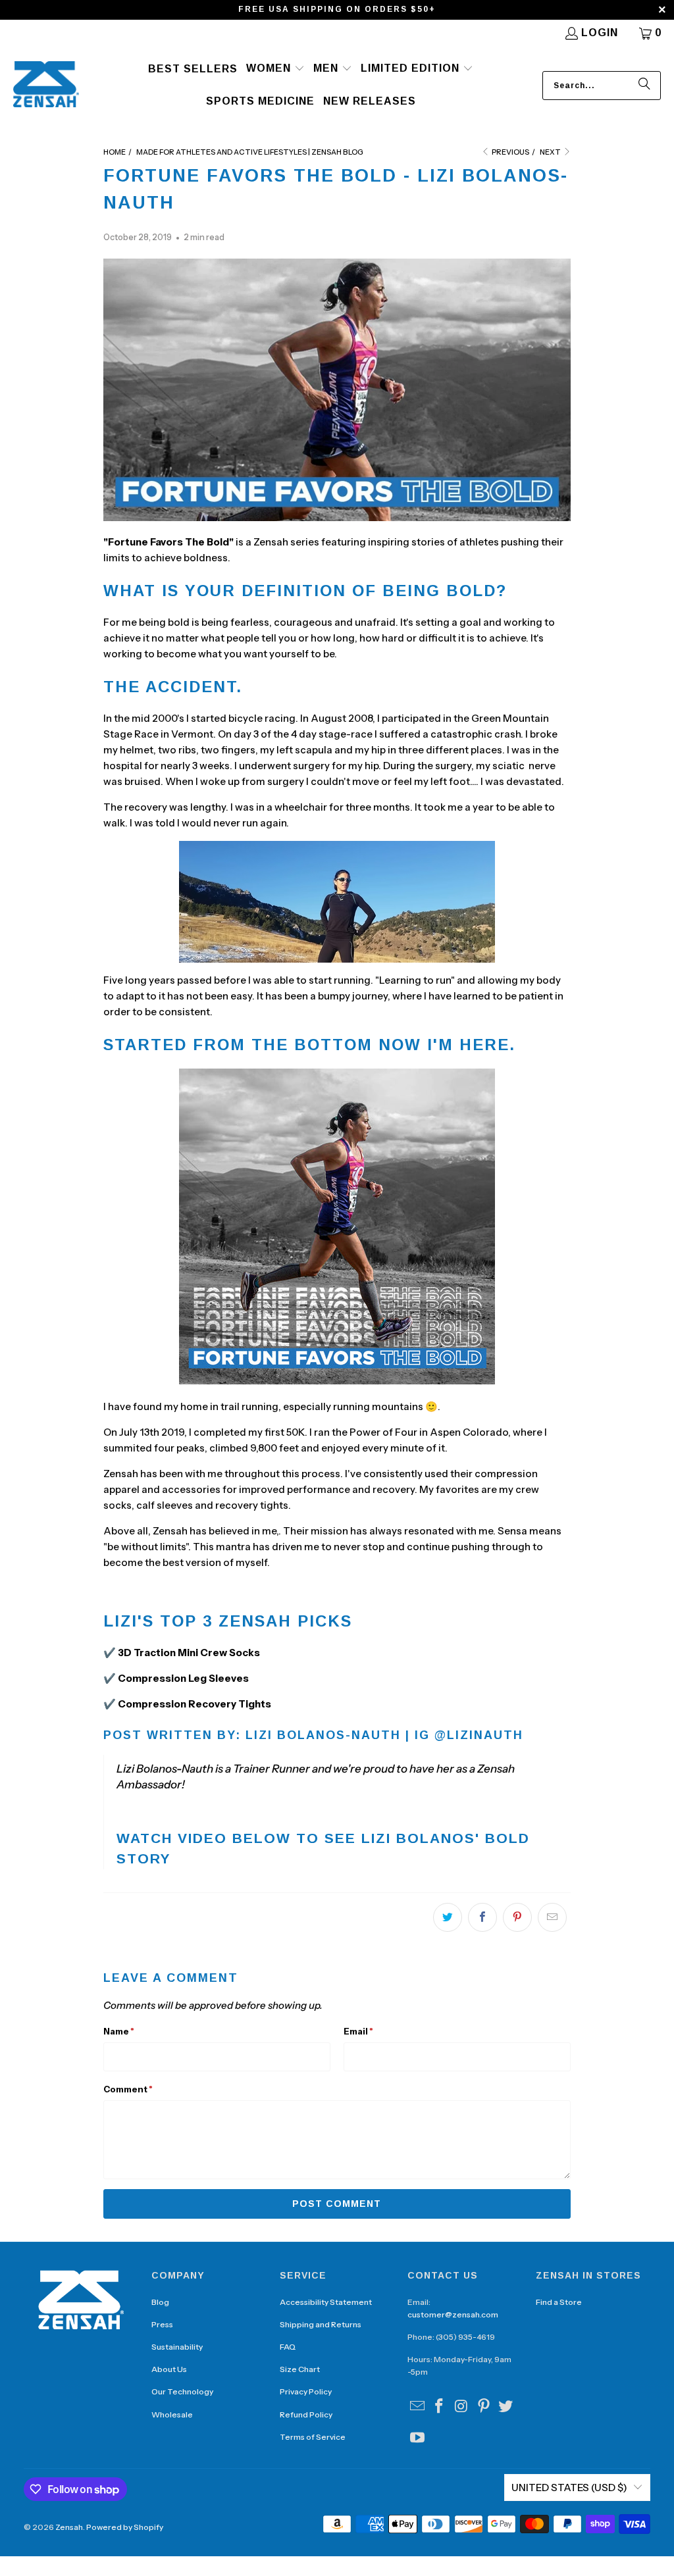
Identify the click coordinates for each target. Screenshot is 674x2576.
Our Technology (182, 2391)
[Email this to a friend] (552, 1917)
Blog (160, 2302)
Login (600, 33)
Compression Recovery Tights (194, 1704)
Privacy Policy (306, 2391)
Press (162, 2324)
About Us (169, 2369)
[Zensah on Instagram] (462, 2407)
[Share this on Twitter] (448, 1917)
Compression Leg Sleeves (183, 1678)
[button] (275, 69)
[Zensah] (46, 85)
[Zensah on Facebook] (440, 2407)
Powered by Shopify (125, 2527)
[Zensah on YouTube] (417, 2438)
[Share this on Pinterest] (517, 1917)
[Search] (644, 86)
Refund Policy (306, 2414)
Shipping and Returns (321, 2324)
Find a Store (559, 2302)
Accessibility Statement (326, 2302)
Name (119, 2031)
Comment (128, 2089)
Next (551, 152)
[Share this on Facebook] (482, 1917)
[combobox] (602, 86)
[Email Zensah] (417, 2407)
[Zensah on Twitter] (506, 2407)
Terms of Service (313, 2437)
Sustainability (177, 2347)
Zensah (69, 2527)
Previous (510, 152)
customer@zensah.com (453, 2314)
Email (358, 2031)
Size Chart (300, 2369)
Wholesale (172, 2414)
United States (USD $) (569, 2488)
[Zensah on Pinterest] (484, 2407)
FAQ (288, 2347)
